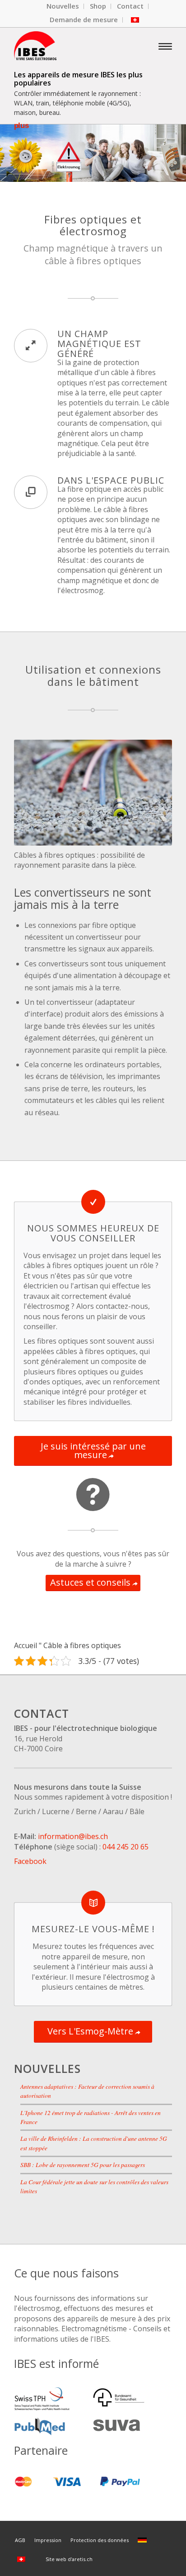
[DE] (144, 2540)
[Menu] (165, 46)
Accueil (26, 1645)
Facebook (30, 1861)
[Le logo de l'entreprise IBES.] (77, 46)
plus (21, 126)
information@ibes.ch (73, 1836)
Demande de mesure (84, 19)
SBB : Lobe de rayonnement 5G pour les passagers (83, 2165)
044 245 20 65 (126, 1847)
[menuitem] (63, 6)
